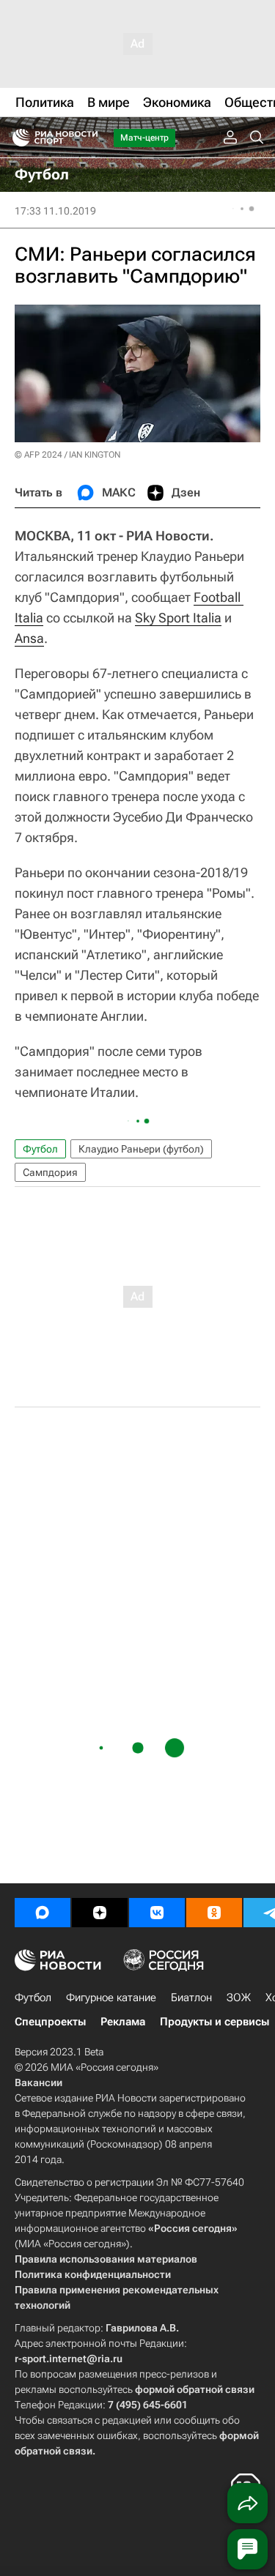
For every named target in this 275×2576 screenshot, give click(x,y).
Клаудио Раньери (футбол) (141, 1149)
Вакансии (38, 2082)
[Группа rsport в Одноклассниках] (214, 1913)
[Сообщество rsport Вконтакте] (157, 1913)
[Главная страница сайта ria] (16, 138)
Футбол (40, 1149)
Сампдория (50, 1172)
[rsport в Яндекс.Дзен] (100, 1913)
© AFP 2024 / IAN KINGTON (67, 455)
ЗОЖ (239, 1998)
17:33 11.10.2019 (55, 211)
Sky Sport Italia (178, 618)
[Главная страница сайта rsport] (88, 138)
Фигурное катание (111, 1998)
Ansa (29, 638)
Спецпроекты (50, 2022)
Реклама (123, 2022)
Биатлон (191, 1998)
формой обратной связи (195, 2389)
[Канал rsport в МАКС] (43, 1913)
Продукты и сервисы (214, 2022)
